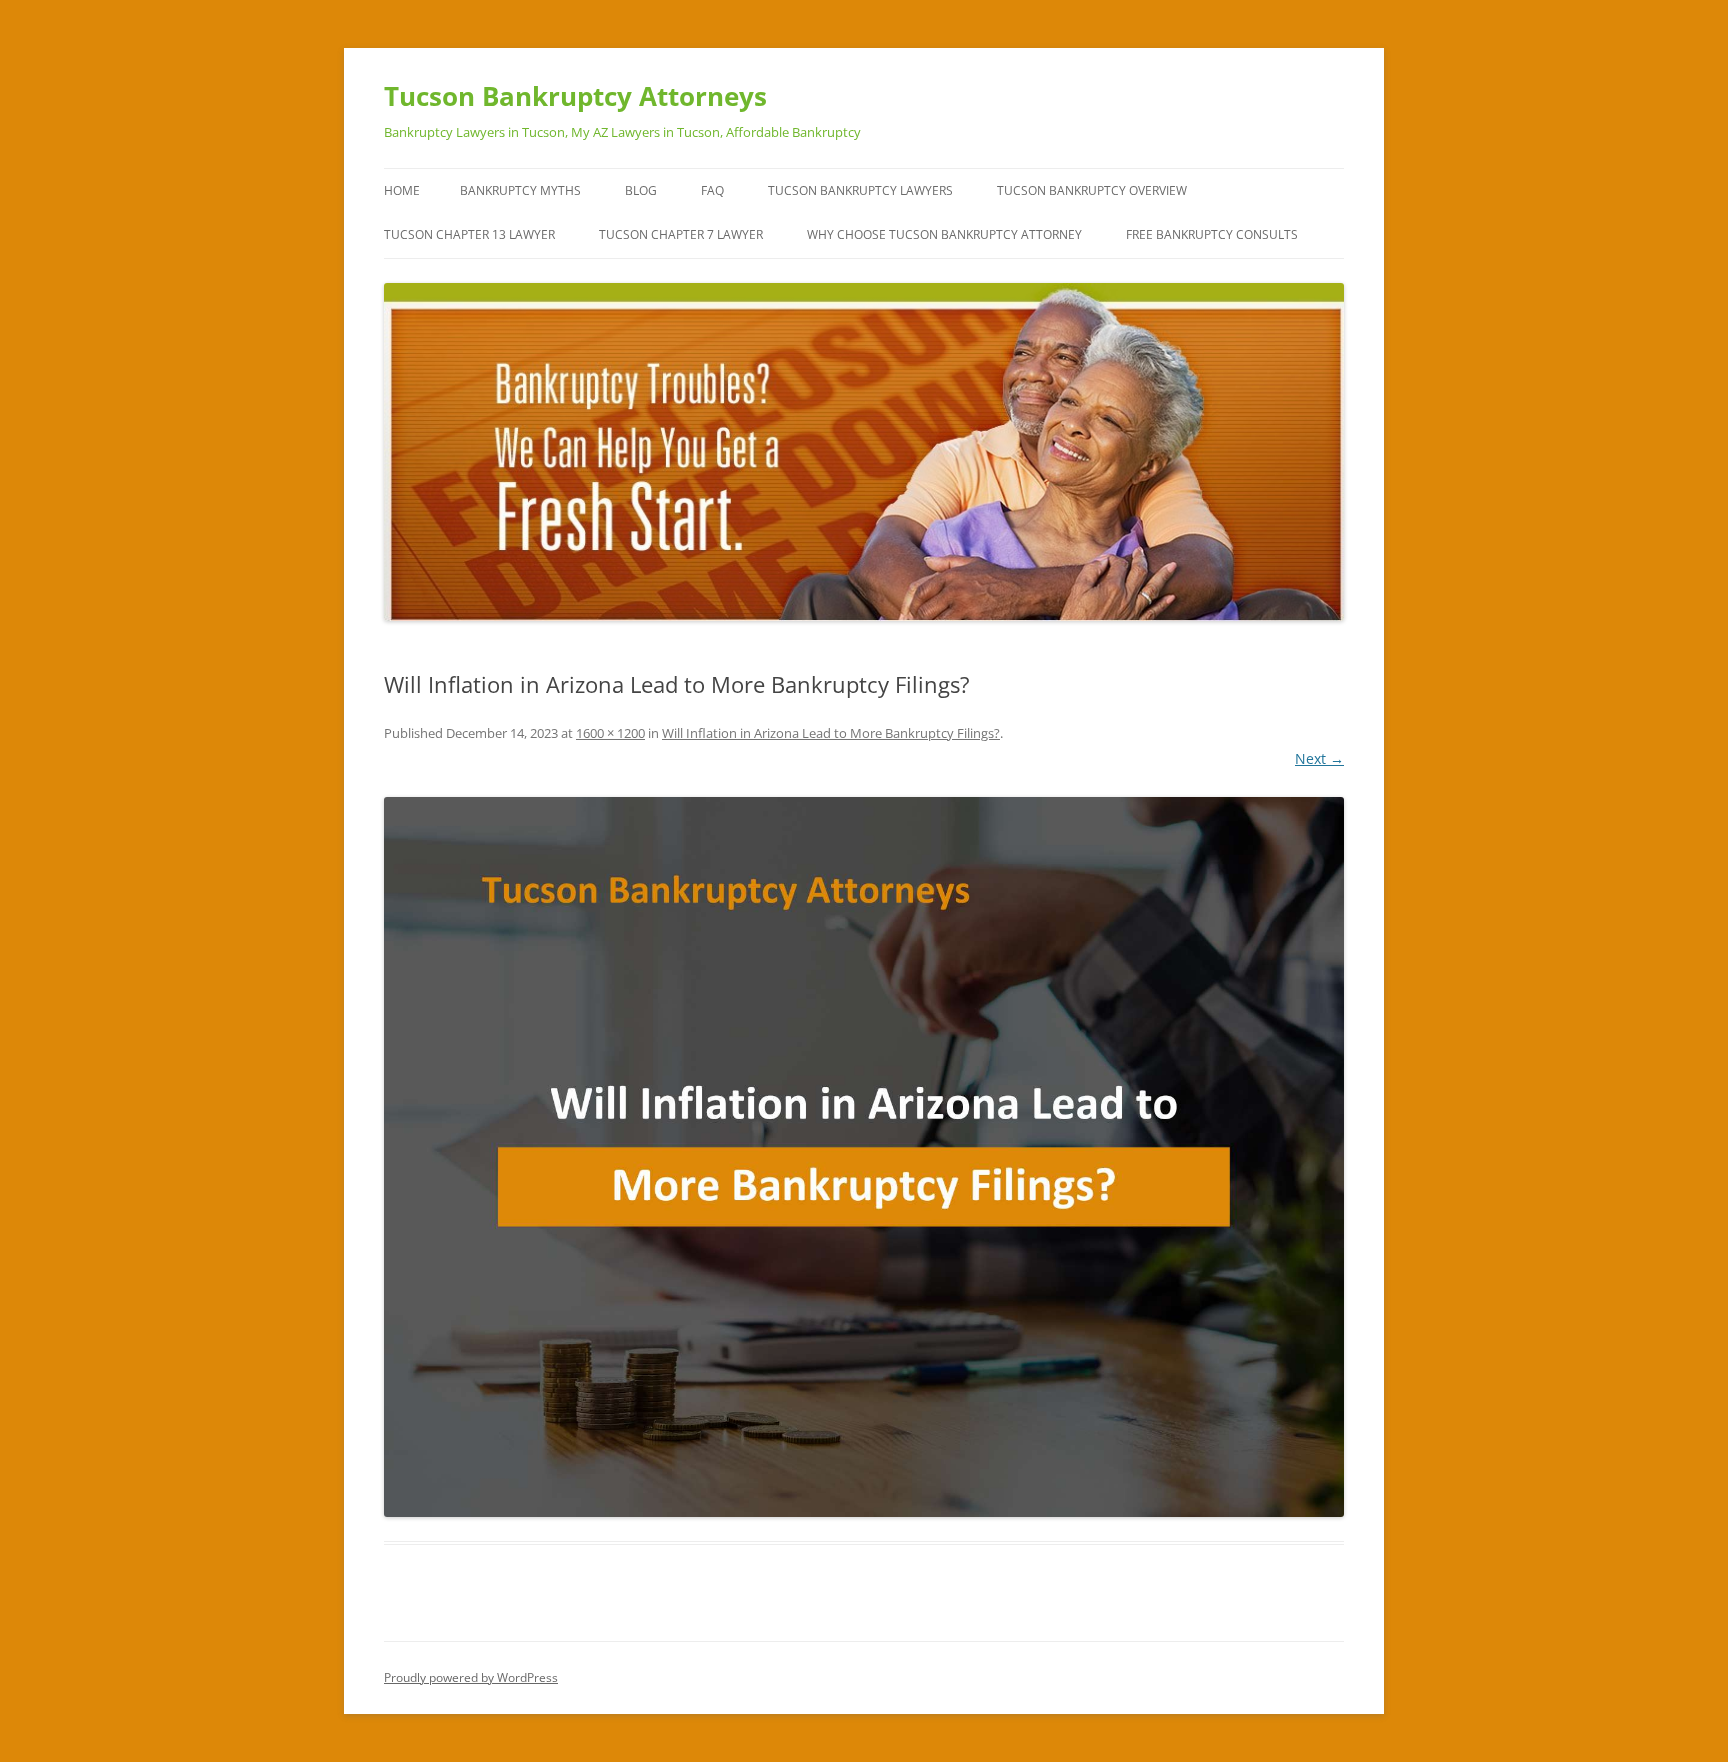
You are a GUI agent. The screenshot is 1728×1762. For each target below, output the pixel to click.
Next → (1319, 758)
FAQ (712, 190)
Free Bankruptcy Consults (1212, 234)
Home (402, 190)
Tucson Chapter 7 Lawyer (681, 234)
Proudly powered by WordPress (471, 1677)
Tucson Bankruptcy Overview (1092, 190)
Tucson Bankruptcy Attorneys (575, 96)
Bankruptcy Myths (520, 190)
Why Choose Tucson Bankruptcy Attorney (944, 234)
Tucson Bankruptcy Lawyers (860, 190)
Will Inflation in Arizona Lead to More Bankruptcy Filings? (831, 733)
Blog (641, 190)
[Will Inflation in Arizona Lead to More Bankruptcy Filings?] (864, 1157)
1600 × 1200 (610, 733)
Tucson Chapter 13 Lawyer (469, 234)
